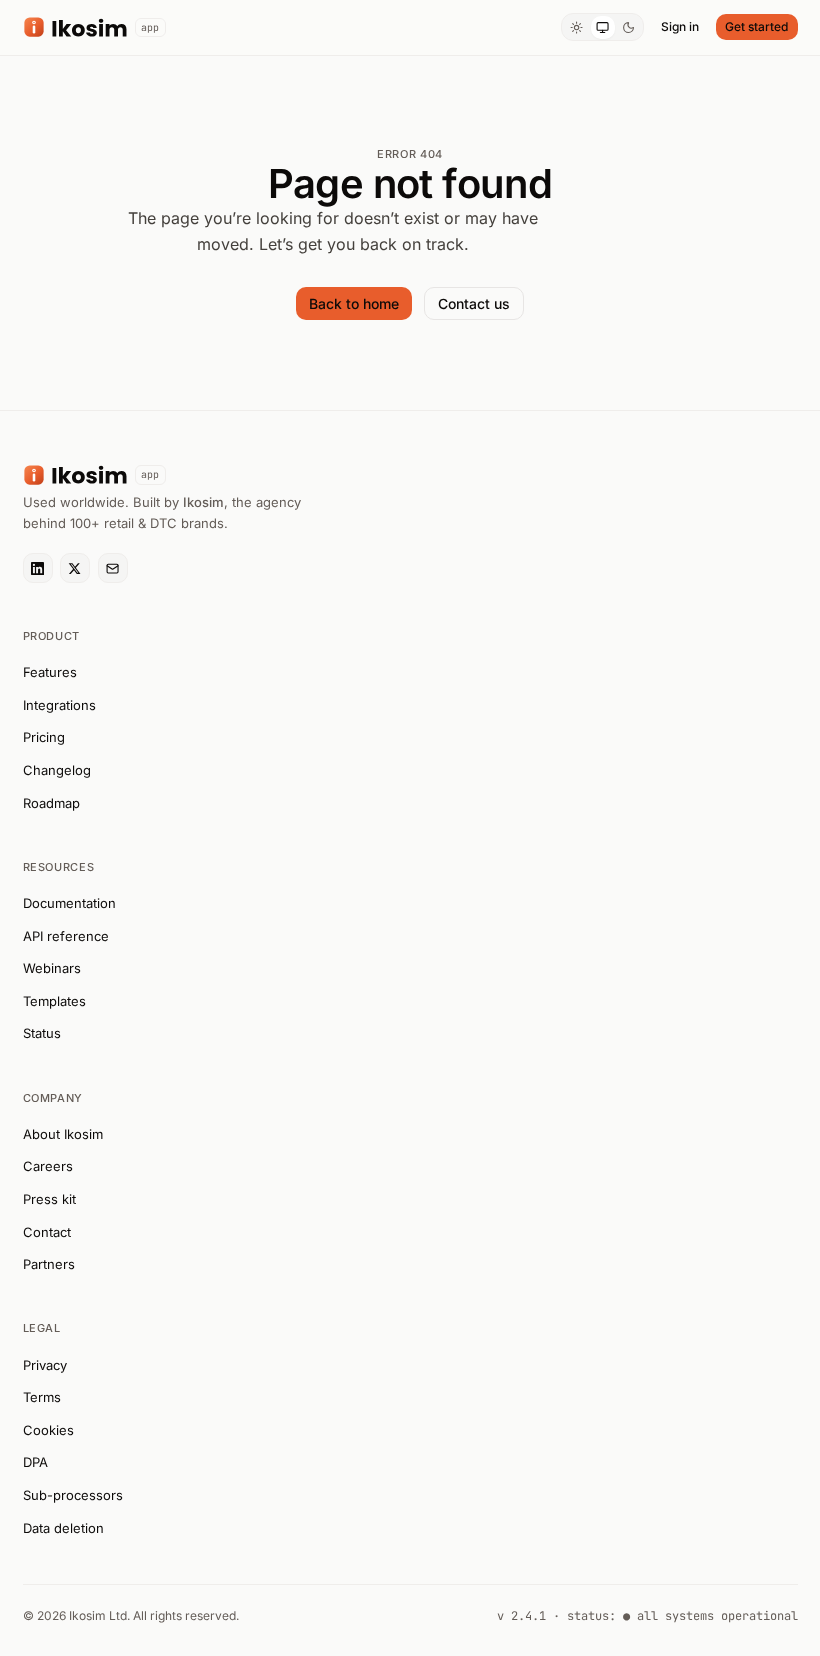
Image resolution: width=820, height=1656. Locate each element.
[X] (75, 568)
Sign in (680, 26)
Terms (42, 1397)
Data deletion (63, 1528)
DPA (35, 1462)
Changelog (57, 770)
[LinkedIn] (38, 568)
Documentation (69, 903)
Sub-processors (73, 1495)
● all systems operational (710, 1616)
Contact (47, 1232)
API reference (66, 936)
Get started (756, 26)
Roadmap (51, 803)
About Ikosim (63, 1134)
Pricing (44, 737)
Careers (48, 1166)
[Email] (113, 568)
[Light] (576, 27)
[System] (603, 27)
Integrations (59, 705)
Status (42, 1033)
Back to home (354, 303)
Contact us (474, 303)
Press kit (49, 1199)
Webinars (52, 968)
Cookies (48, 1430)
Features (50, 672)
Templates (54, 1001)
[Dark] (629, 27)
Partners (49, 1264)
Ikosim (203, 502)
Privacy (45, 1365)
